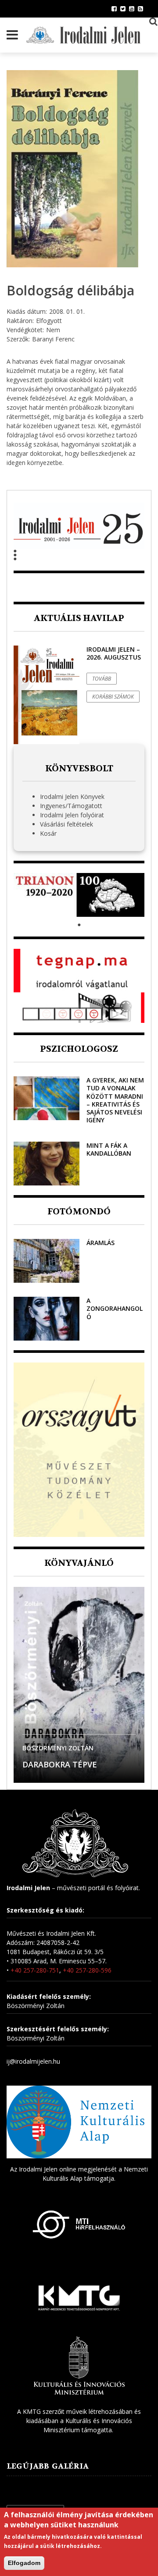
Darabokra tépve (60, 1764)
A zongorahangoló (115, 1308)
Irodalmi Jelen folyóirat (72, 815)
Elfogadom (24, 2563)
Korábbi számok (113, 697)
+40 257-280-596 (87, 1970)
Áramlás (101, 1243)
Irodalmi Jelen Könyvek (72, 797)
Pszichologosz (79, 1049)
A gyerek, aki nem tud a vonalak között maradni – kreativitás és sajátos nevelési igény (115, 1100)
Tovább (102, 679)
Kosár (48, 833)
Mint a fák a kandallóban (109, 1149)
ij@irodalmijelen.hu (33, 2061)
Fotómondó (79, 1212)
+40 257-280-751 (35, 1970)
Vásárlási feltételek (66, 824)
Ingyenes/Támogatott (71, 806)
